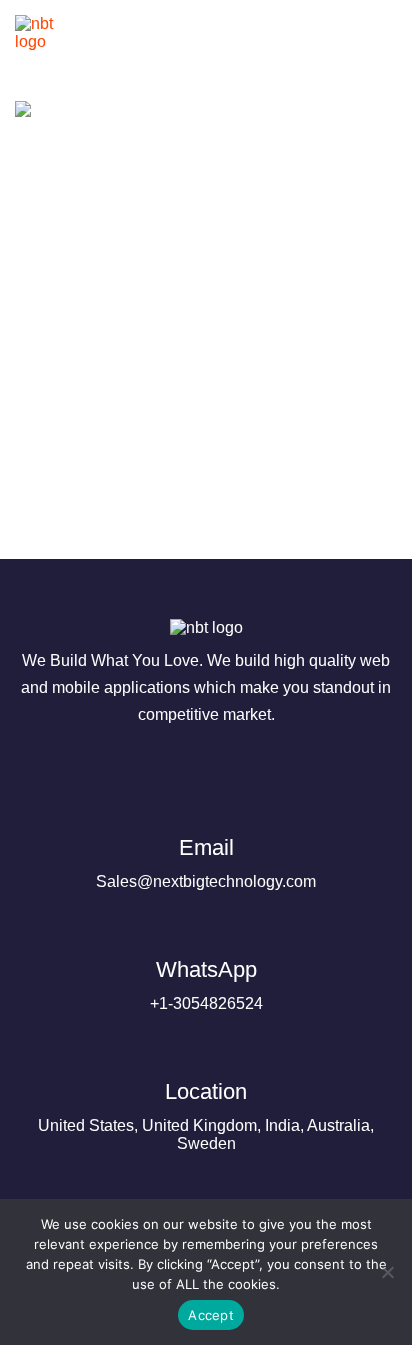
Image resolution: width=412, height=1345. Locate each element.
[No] (387, 1272)
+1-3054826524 (206, 984)
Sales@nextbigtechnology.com (206, 862)
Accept (211, 1315)
